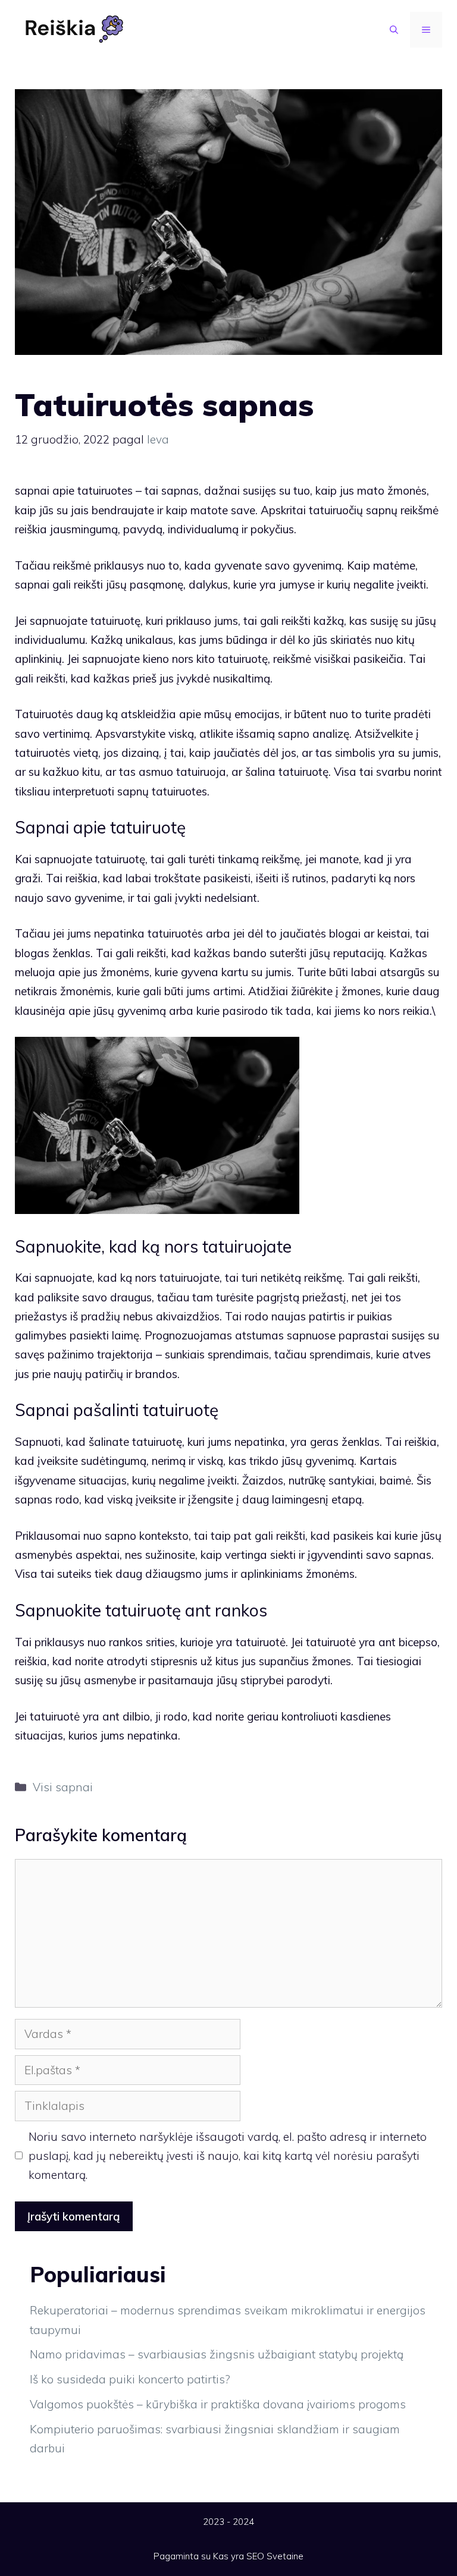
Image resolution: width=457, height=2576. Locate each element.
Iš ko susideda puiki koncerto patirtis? (130, 2379)
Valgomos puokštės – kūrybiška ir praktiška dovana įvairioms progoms (218, 2404)
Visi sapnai (63, 1787)
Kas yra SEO (239, 2556)
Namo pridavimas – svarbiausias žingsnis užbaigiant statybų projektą (217, 2354)
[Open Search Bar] (394, 30)
